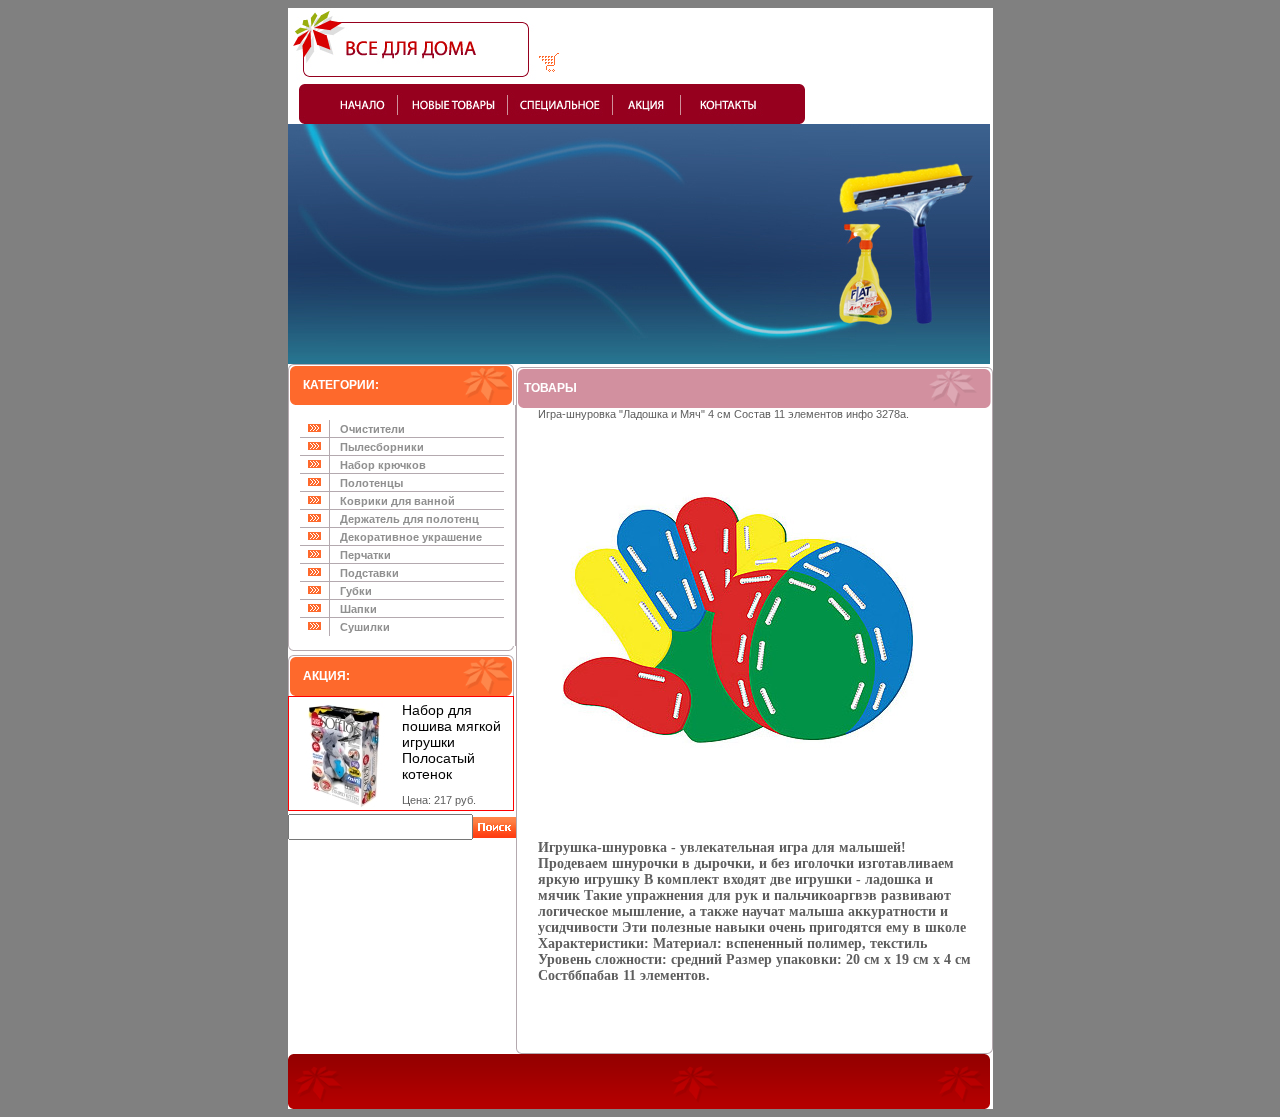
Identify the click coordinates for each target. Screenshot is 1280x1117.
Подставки (369, 573)
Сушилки (365, 627)
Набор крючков (383, 465)
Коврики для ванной (397, 501)
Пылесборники (382, 447)
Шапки (358, 609)
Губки (356, 591)
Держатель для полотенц (409, 519)
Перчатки (365, 555)
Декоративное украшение (411, 537)
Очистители (372, 429)
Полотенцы (371, 483)
